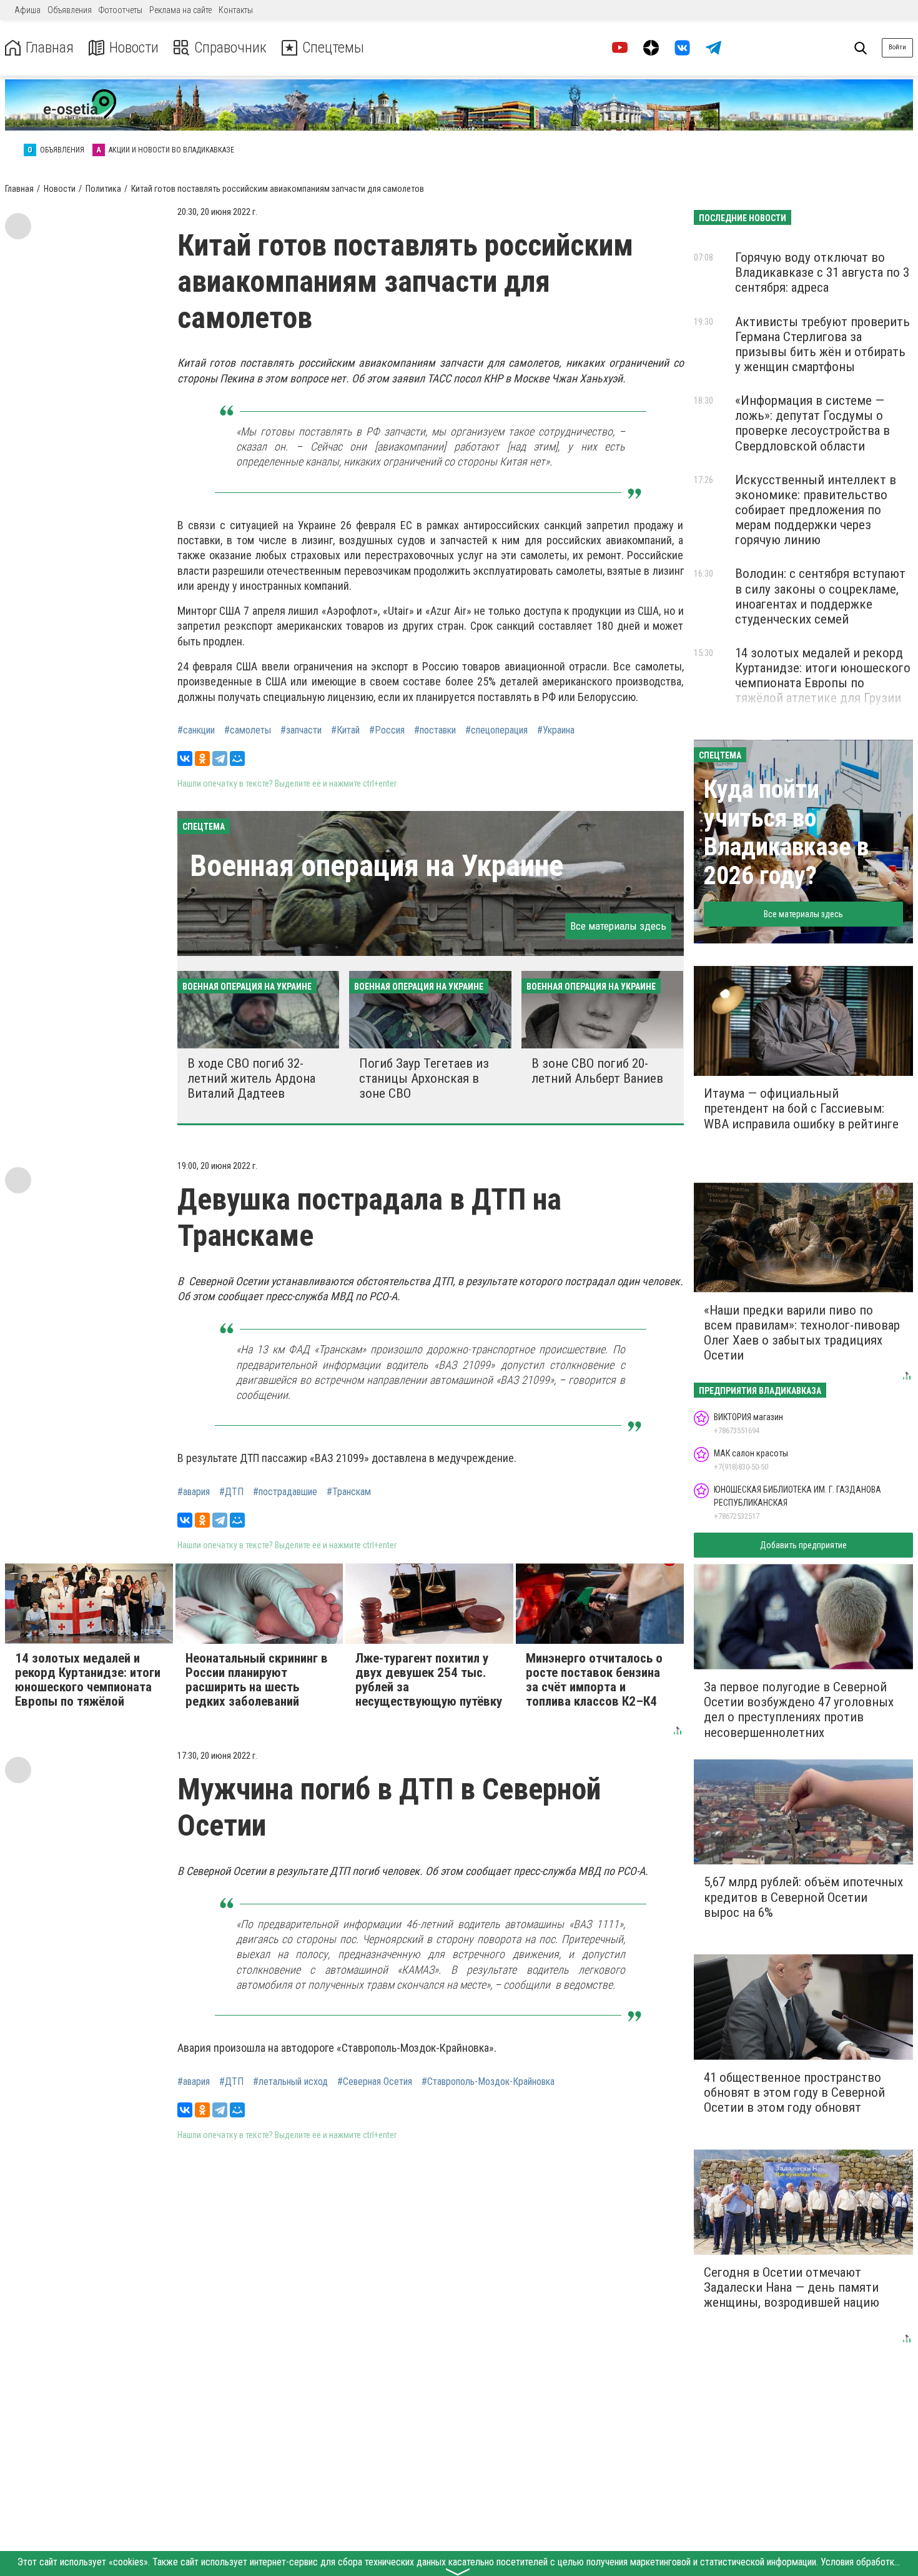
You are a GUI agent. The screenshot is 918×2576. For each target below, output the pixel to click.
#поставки (435, 730)
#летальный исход (290, 2082)
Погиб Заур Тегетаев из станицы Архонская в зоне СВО (424, 1078)
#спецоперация (496, 730)
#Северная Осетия (375, 2082)
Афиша (27, 10)
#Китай (345, 730)
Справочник (230, 48)
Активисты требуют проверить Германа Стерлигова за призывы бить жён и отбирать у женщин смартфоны (822, 344)
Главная (50, 48)
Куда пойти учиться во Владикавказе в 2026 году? (786, 833)
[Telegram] (220, 758)
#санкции (196, 730)
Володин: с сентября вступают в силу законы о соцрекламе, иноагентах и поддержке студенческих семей (820, 596)
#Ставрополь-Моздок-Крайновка (488, 2082)
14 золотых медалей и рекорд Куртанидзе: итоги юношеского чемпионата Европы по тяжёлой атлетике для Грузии (823, 675)
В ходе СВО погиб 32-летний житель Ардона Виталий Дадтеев (251, 1078)
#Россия (387, 730)
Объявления (70, 10)
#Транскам (349, 1492)
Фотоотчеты (121, 10)
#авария (194, 1492)
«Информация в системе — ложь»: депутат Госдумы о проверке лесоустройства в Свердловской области (812, 423)
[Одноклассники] (202, 758)
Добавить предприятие (803, 1545)
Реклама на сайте (180, 10)
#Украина (556, 730)
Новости (134, 48)
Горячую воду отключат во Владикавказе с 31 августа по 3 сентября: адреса (822, 272)
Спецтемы (333, 48)
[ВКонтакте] (185, 758)
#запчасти (301, 730)
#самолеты (248, 730)
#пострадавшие (285, 1492)
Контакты (236, 10)
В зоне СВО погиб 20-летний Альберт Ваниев (597, 1071)
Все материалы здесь (618, 926)
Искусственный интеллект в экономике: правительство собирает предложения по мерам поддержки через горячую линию (816, 510)
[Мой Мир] (237, 758)
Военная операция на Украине (377, 866)
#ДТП (231, 1492)
